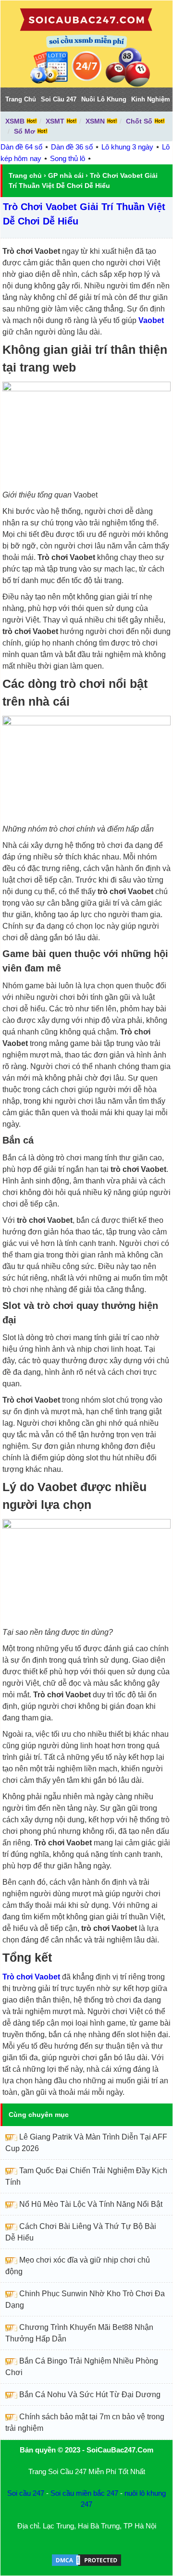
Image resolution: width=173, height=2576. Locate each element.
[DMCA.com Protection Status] (86, 2565)
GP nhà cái (66, 175)
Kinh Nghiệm (151, 99)
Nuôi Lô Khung (104, 99)
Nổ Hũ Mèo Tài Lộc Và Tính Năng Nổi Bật (91, 2204)
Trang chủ (25, 175)
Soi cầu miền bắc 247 (84, 2493)
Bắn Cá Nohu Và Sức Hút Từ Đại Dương (90, 2395)
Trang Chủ (21, 99)
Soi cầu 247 (26, 2493)
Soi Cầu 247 (59, 99)
